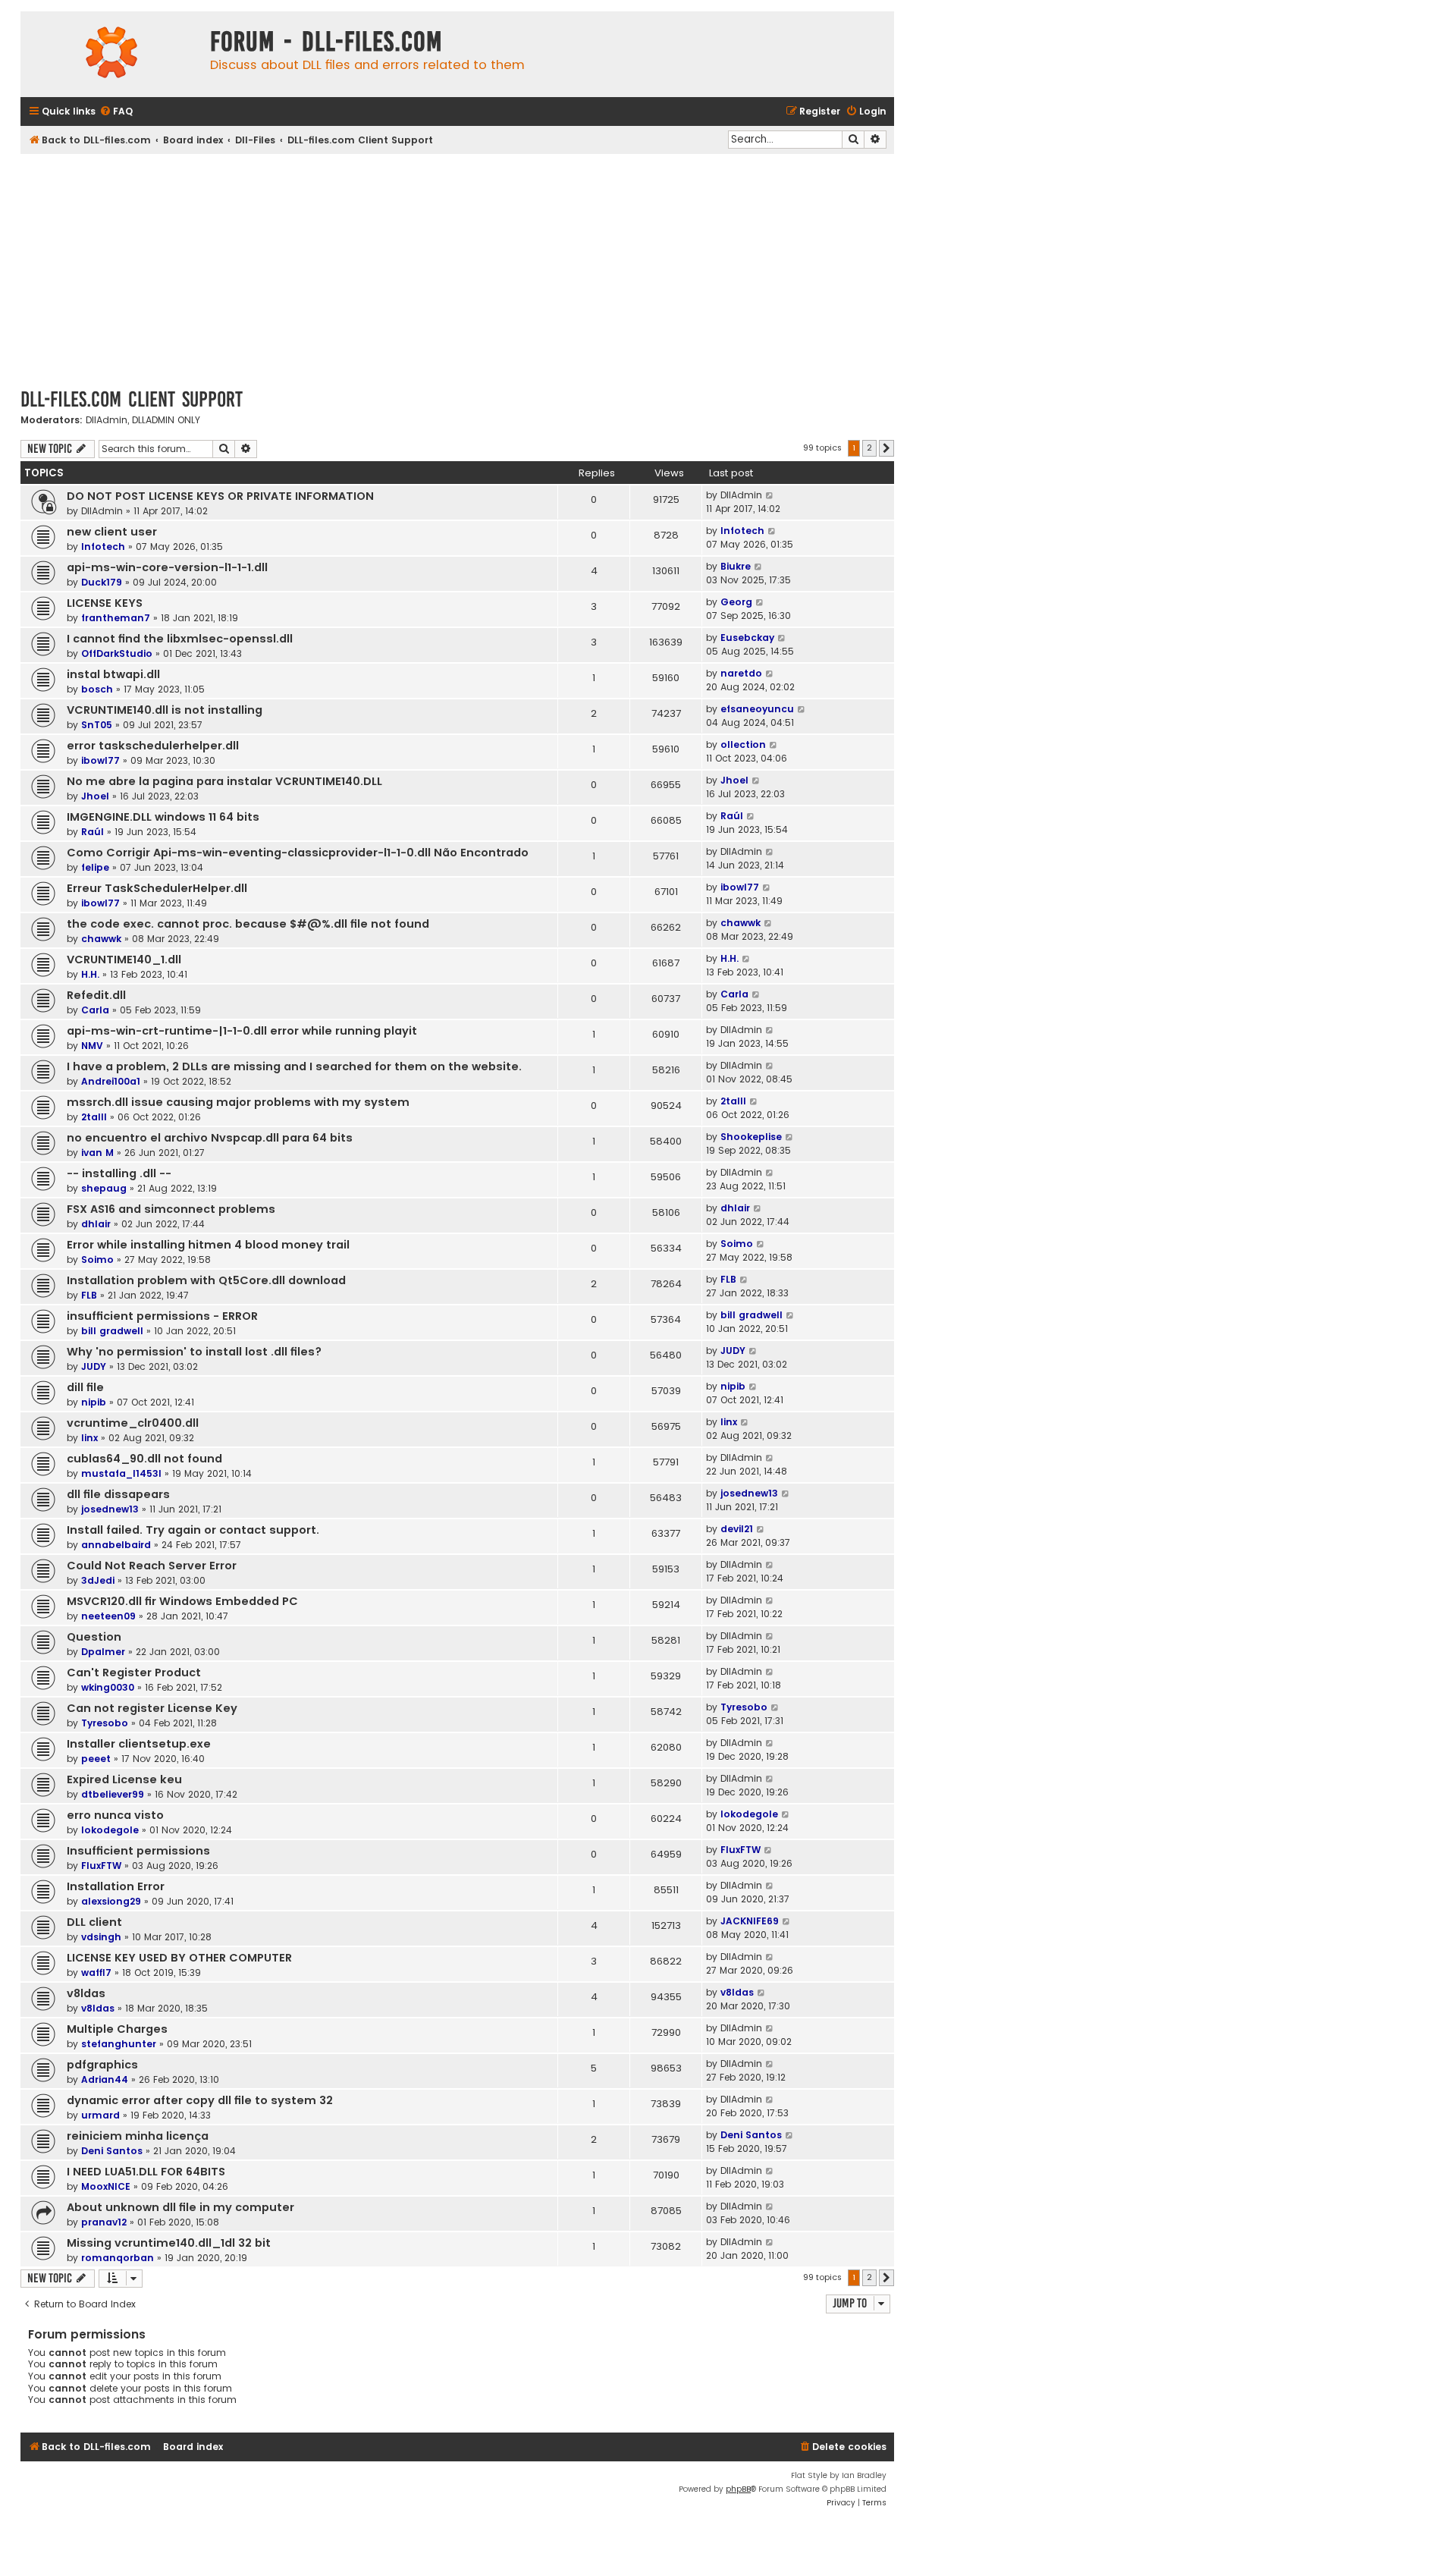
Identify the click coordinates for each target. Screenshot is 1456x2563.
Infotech (103, 547)
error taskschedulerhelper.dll (153, 746)
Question (94, 1637)
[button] (886, 448)
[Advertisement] (457, 268)
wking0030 (108, 1687)
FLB (89, 1295)
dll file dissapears (118, 1494)
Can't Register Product (134, 1673)
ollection (743, 744)
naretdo (741, 673)
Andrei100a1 (111, 1081)
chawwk (101, 939)
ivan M (97, 1153)
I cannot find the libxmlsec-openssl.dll (180, 639)
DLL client (94, 1922)
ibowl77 (100, 760)
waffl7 (96, 1973)
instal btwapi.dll (113, 674)
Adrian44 (105, 2079)
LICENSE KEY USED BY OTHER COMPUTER (179, 1958)
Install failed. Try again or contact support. (193, 1530)
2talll (94, 1117)
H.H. (90, 974)
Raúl (93, 832)
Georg (736, 602)
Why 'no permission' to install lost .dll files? (194, 1352)
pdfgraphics (102, 2065)
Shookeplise (751, 1137)
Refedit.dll (96, 995)
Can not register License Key (152, 1708)
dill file (85, 1387)
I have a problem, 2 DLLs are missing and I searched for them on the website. (294, 1066)
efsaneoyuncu (757, 709)
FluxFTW (101, 1866)
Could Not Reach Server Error (152, 1566)
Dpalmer (103, 1652)
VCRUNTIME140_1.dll (124, 960)
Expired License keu (124, 1779)
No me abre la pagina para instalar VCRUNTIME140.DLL (224, 781)
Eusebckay (747, 638)
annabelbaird (116, 1545)
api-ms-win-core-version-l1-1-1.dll (167, 567)
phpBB (738, 2489)
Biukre (736, 566)
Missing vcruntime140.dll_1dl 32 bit (169, 2243)
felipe (95, 867)
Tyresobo (105, 1723)
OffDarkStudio (117, 653)
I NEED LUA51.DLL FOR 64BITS (146, 2172)
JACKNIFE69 (750, 1921)
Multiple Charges (117, 2029)
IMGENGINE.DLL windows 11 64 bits (163, 817)
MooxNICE (106, 2186)
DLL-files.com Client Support (132, 399)
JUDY (94, 1366)
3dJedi (98, 1580)
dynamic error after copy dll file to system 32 (200, 2100)
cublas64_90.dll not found (144, 1459)
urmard (100, 2115)
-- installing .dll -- (119, 1173)
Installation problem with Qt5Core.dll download (206, 1280)
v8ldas (86, 1993)
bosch (97, 689)
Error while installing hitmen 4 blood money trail (208, 1245)
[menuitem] (116, 112)
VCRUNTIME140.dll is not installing (165, 710)
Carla (95, 1010)
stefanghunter (119, 2044)
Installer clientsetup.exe (139, 1744)
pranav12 (104, 2222)
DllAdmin (107, 420)
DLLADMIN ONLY (166, 420)
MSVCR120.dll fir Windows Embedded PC (182, 1601)
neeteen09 (108, 1616)
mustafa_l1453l (121, 1473)
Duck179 (102, 582)
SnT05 (97, 725)
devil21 (737, 1529)
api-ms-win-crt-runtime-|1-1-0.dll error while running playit (242, 1031)
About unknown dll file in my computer (180, 2207)
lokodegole (110, 1830)
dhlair (96, 1224)
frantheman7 (116, 618)
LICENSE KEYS (105, 603)
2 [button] (869, 448)
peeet (96, 1759)
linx (89, 1438)
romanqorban (118, 2258)
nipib (94, 1402)
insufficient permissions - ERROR (162, 1316)
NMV (92, 1046)
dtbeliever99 (113, 1794)
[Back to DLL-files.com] (111, 54)
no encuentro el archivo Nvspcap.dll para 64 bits (210, 1138)
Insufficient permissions (138, 1851)
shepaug (104, 1188)
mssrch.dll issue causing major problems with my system (238, 1102)
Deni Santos (112, 2151)
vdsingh (101, 1937)
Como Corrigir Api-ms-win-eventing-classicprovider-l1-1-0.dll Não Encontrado (298, 853)
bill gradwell (112, 1331)
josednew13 (110, 1509)
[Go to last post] (770, 495)
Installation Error (116, 1886)
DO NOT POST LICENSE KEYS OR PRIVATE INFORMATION (220, 496)
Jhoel (95, 796)
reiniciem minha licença (138, 2136)
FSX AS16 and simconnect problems (171, 1209)
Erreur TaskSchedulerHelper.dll (157, 888)
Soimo (97, 1260)
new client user (112, 532)
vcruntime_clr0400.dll (133, 1423)
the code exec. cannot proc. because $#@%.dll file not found (248, 924)
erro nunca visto (115, 1815)
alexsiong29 (111, 1901)
